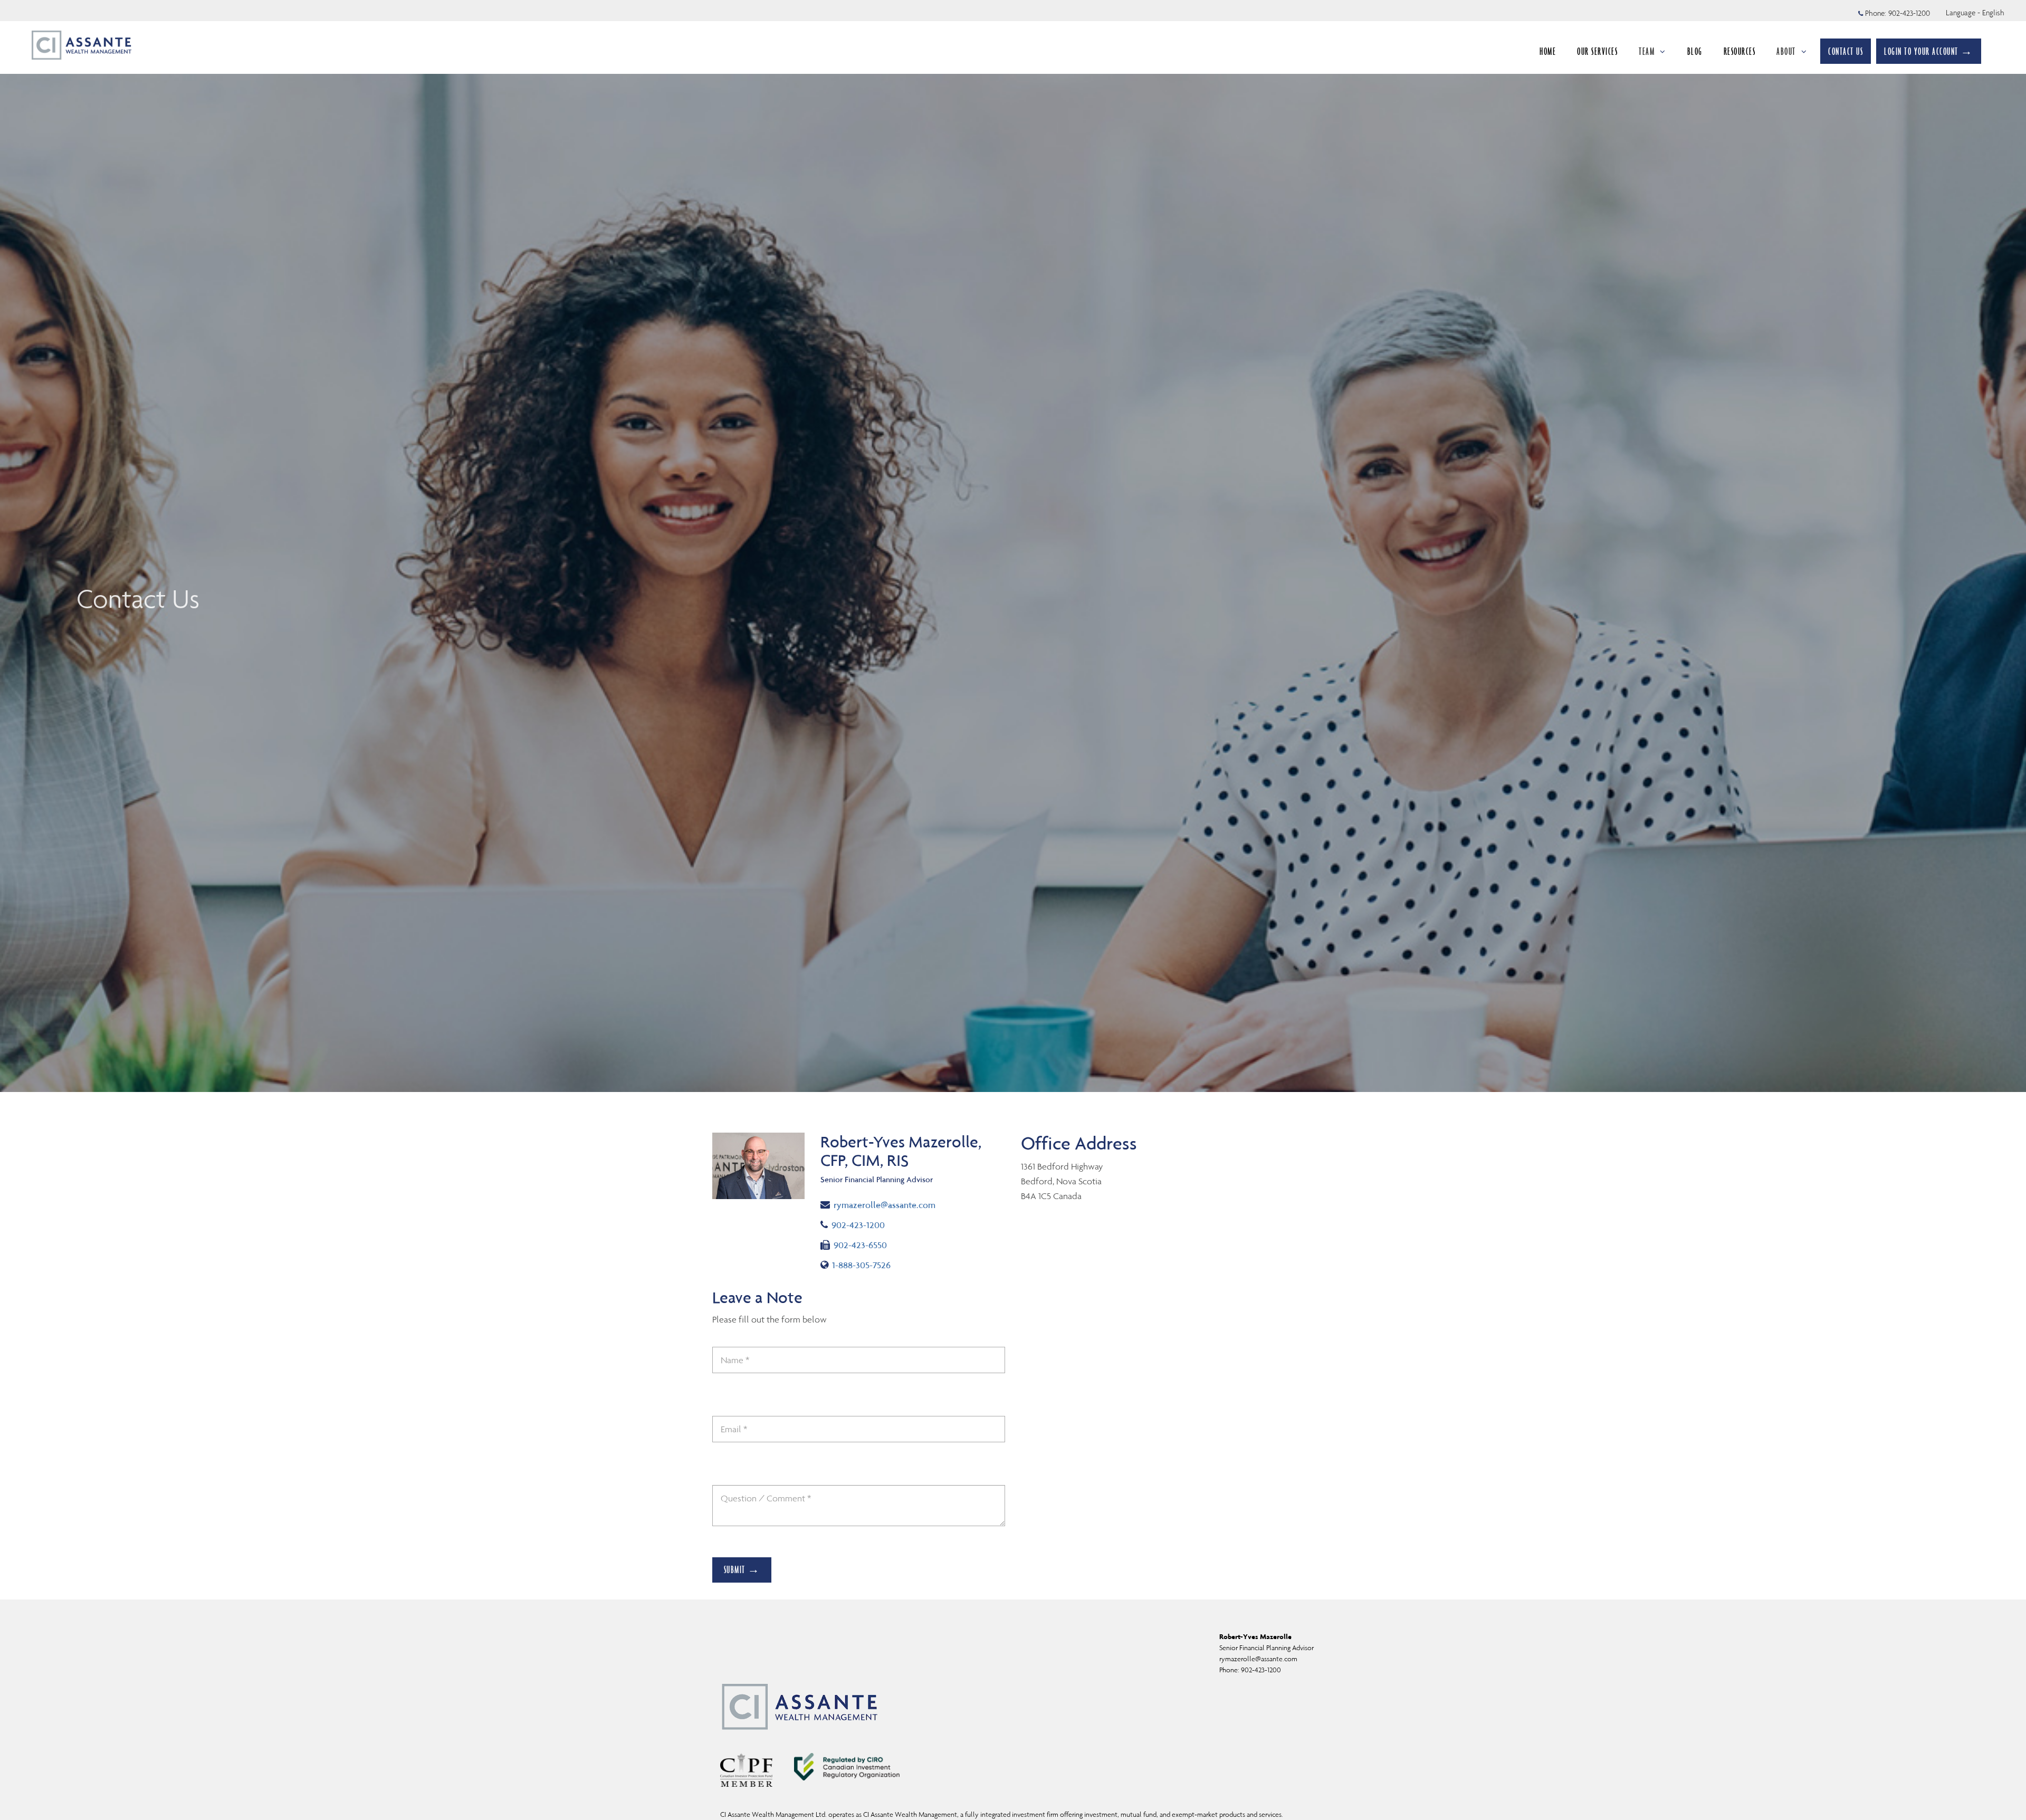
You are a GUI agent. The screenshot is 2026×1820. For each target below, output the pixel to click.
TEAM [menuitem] (1647, 51)
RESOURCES (1740, 51)
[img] (1013, 546)
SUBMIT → (742, 1569)
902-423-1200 (1909, 13)
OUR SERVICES (1597, 51)
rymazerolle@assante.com (884, 1205)
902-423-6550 (860, 1245)
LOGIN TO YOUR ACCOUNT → (1929, 51)
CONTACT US (1846, 51)
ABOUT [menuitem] (1786, 51)
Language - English (1975, 13)
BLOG (1695, 51)
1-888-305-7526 (863, 1265)
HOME (1548, 51)
